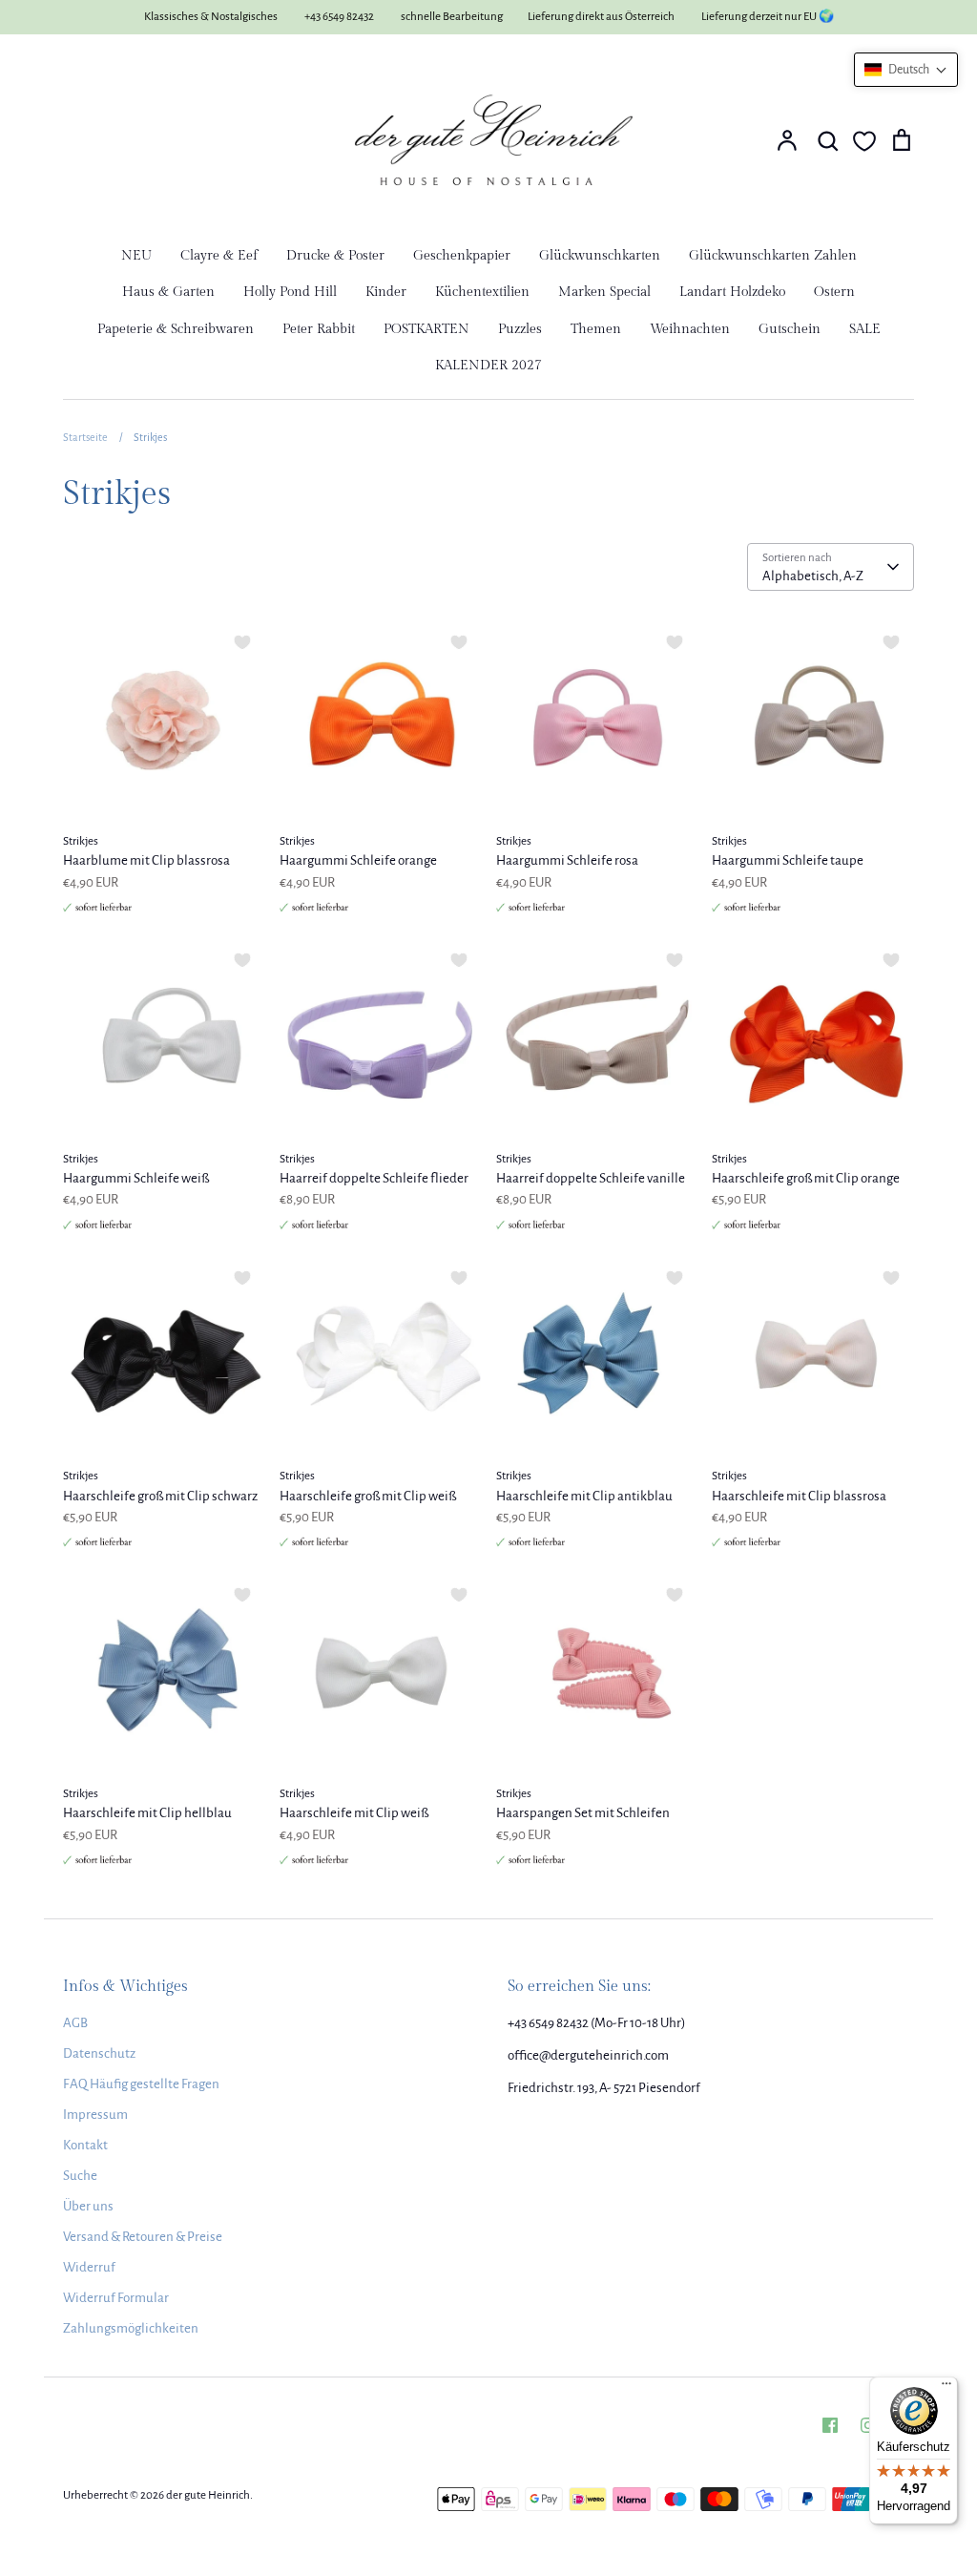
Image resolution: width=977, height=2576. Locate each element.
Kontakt (85, 2145)
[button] (906, 70)
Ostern (834, 292)
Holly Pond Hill (290, 292)
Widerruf (89, 2267)
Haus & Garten (168, 292)
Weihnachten (690, 329)
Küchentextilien (482, 292)
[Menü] (946, 2388)
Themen (596, 329)
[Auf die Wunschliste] (242, 642)
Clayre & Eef (219, 256)
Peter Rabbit (319, 329)
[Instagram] (868, 2425)
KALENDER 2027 (488, 366)
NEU (136, 256)
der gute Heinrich (208, 2495)
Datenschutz (99, 2053)
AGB (75, 2023)
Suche (80, 2176)
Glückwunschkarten (600, 256)
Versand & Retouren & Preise (143, 2237)
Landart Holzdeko (732, 292)
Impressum (95, 2115)
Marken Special (604, 292)
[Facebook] (830, 2425)
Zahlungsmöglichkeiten (131, 2328)
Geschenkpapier (462, 256)
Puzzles (520, 329)
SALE (865, 329)
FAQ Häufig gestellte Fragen (141, 2084)
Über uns (88, 2206)
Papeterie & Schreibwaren (176, 329)
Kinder (386, 292)
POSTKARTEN (426, 329)
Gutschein (790, 329)
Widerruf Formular (116, 2298)
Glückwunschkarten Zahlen (773, 256)
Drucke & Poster (335, 256)
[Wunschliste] (864, 141)
